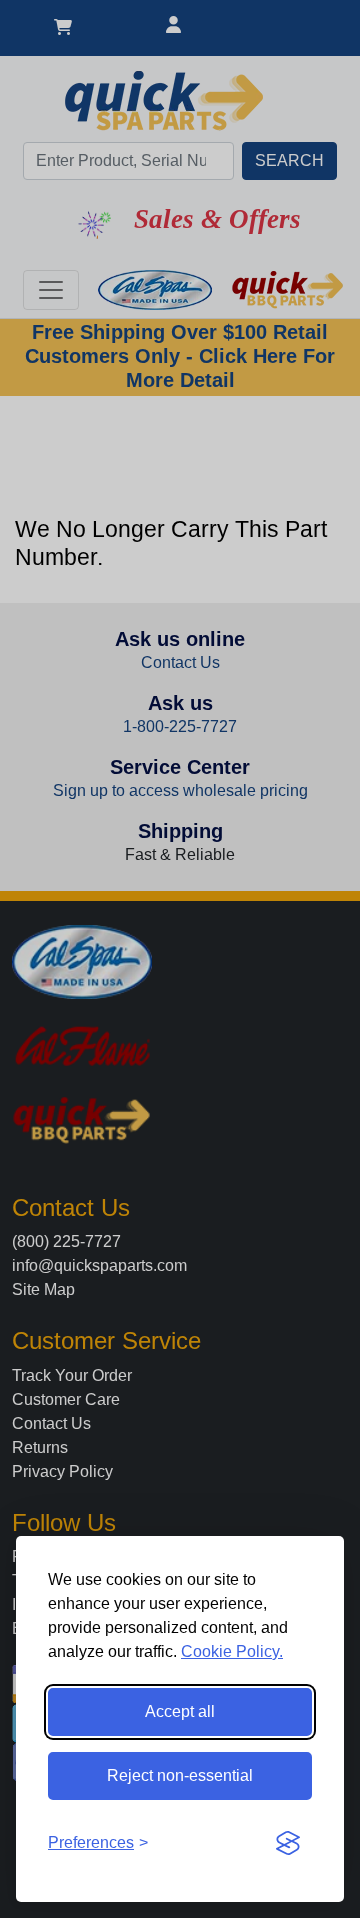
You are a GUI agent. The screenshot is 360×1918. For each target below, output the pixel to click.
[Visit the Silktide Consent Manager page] (288, 1843)
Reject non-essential (180, 1775)
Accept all (180, 1711)
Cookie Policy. (232, 1651)
